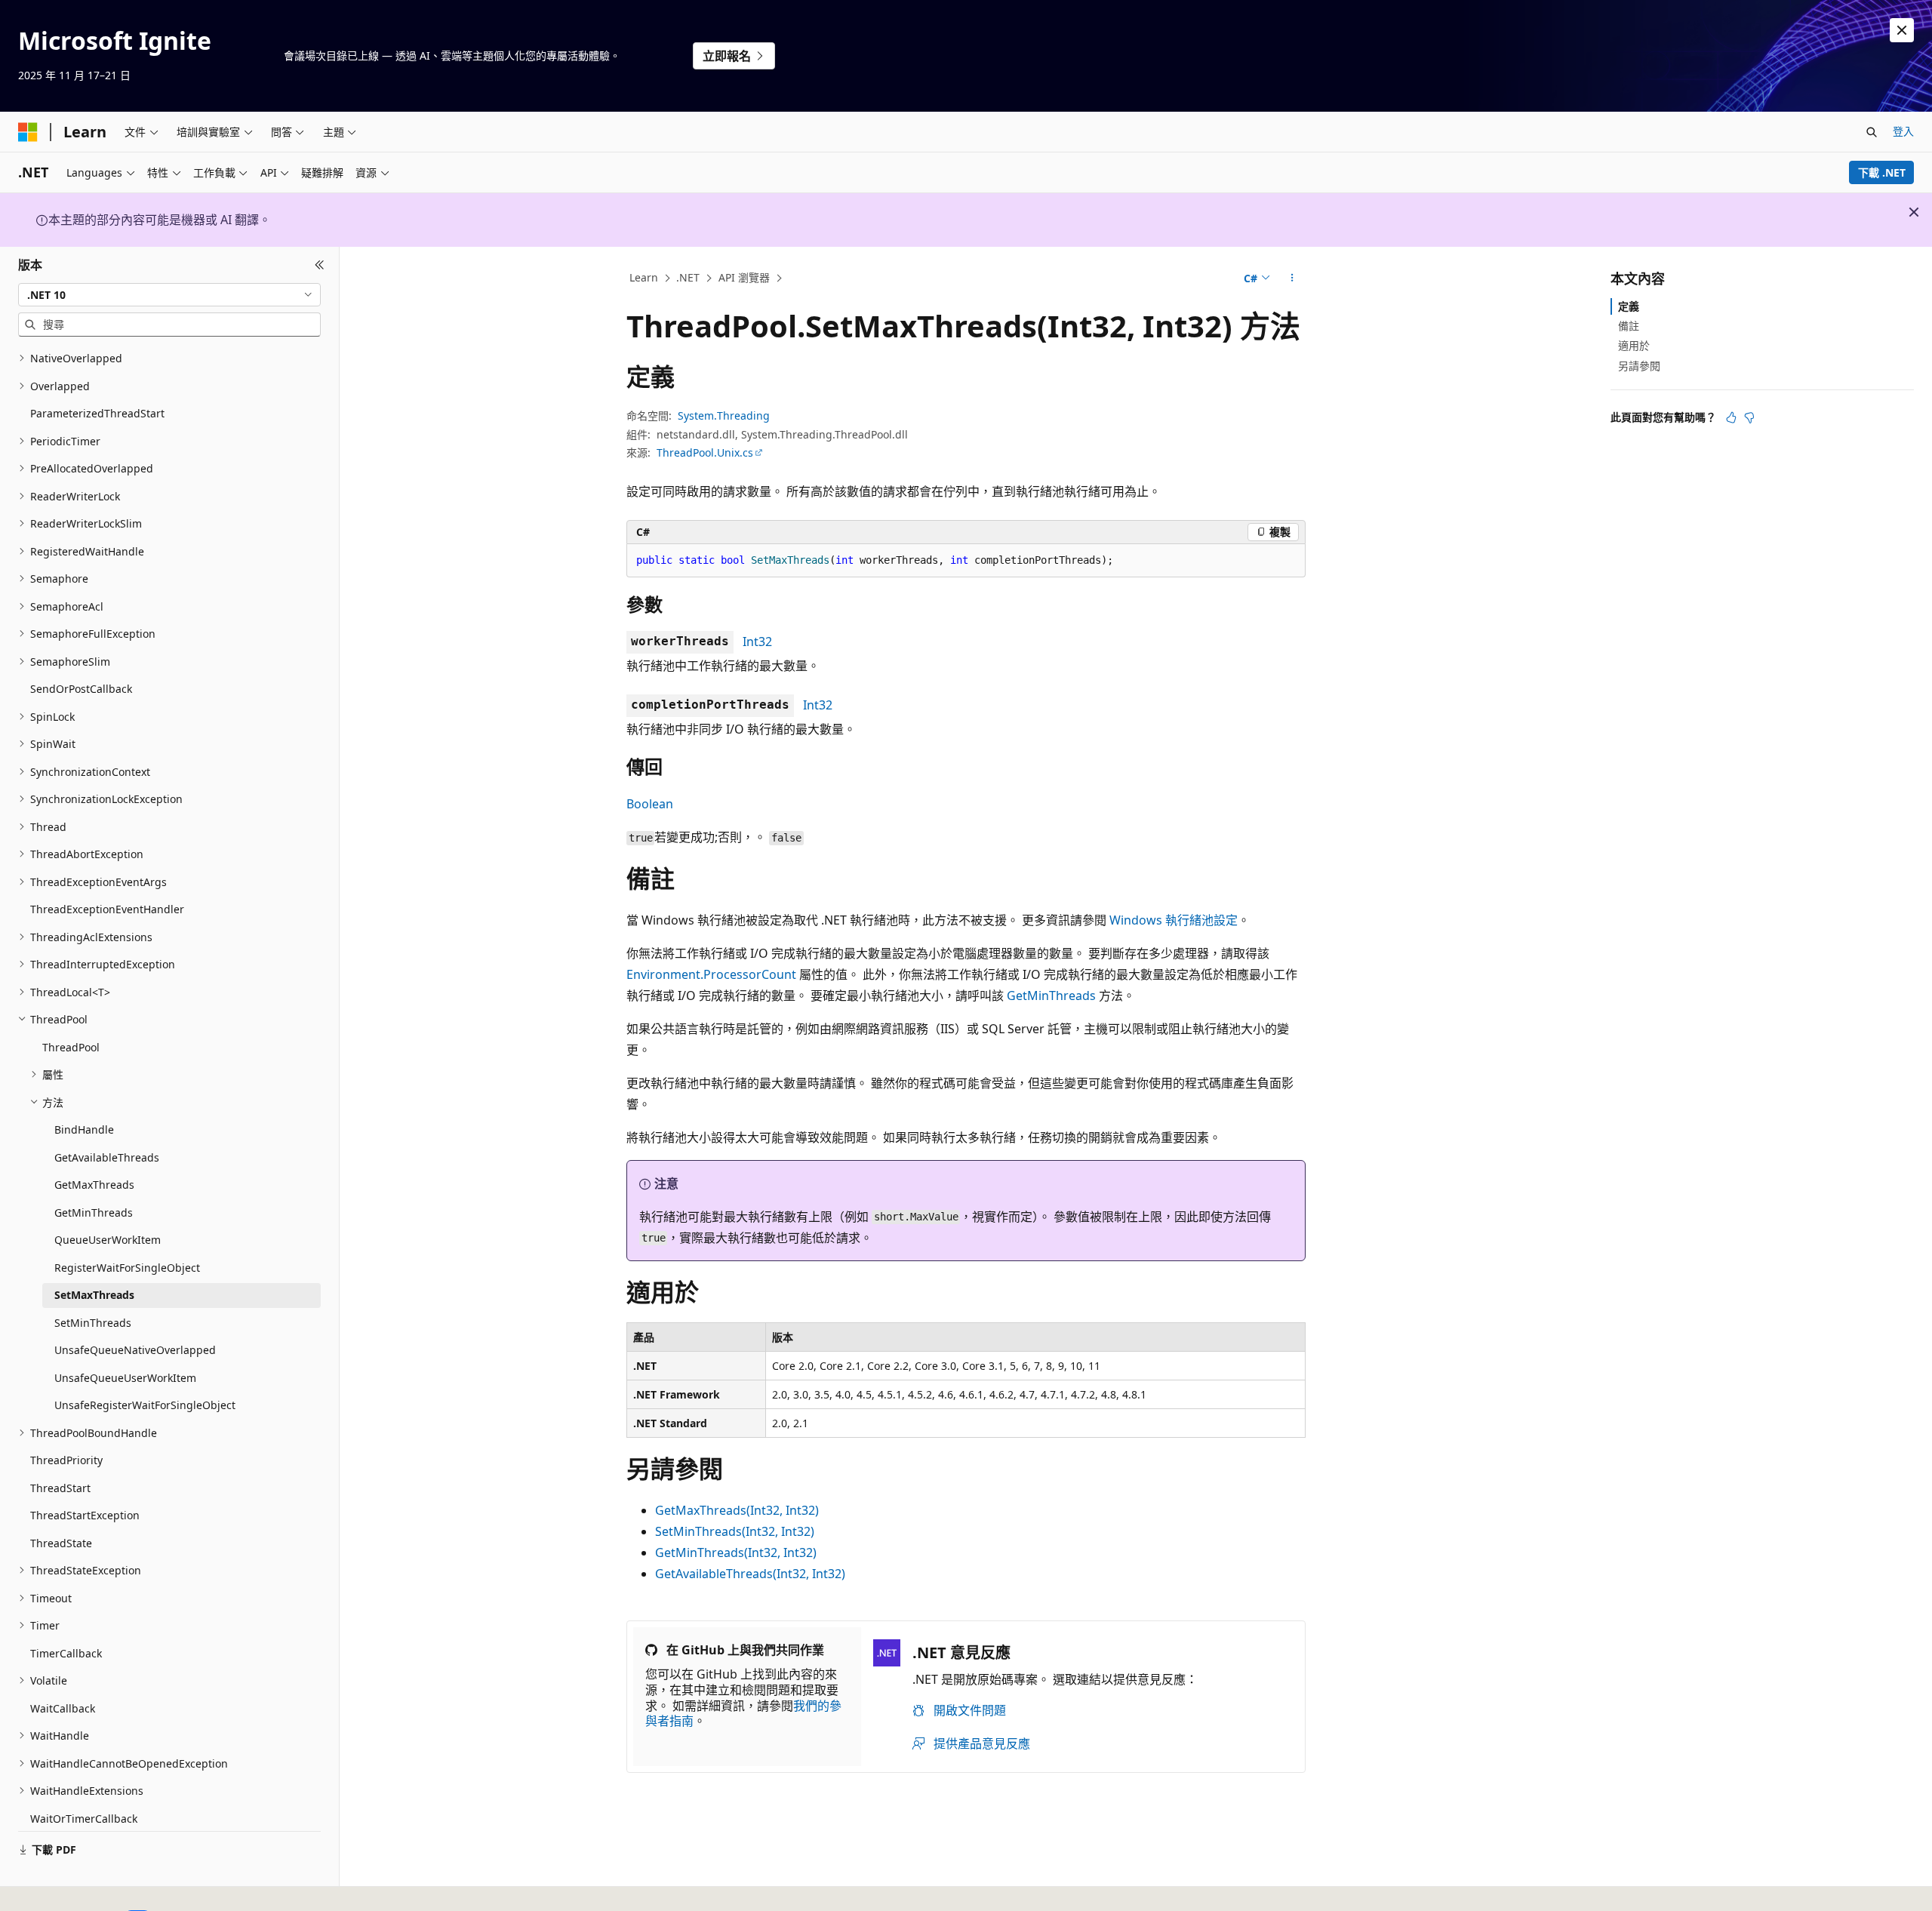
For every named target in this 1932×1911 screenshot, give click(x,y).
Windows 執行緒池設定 (1174, 920)
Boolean (650, 804)
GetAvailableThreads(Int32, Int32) (750, 1574)
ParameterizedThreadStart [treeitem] (97, 413)
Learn (644, 277)
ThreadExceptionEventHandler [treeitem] (107, 909)
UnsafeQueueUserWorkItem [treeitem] (125, 1378)
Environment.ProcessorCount (711, 974)
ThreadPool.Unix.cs (705, 452)
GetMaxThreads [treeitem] (94, 1185)
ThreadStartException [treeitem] (85, 1515)
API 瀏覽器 (744, 277)
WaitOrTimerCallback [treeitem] (84, 1819)
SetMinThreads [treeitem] (93, 1323)
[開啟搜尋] (1872, 132)
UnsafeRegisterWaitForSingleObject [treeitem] (145, 1405)
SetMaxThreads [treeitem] (94, 1295)
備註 (1629, 326)
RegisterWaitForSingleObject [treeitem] (127, 1268)
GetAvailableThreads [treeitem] (107, 1157)
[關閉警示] (1902, 30)
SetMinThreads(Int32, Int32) (735, 1531)
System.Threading (724, 415)
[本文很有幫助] (1731, 417)
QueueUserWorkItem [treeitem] (108, 1240)
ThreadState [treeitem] (61, 1543)
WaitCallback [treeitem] (63, 1708)
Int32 (757, 642)
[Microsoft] (28, 132)
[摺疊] (320, 265)
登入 (1903, 131)
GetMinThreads (1051, 996)
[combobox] (169, 294)
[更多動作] (1292, 278)
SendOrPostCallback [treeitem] (81, 689)
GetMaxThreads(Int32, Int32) (737, 1510)
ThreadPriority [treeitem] (66, 1460)
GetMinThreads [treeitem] (94, 1212)
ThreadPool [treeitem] (71, 1047)
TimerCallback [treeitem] (66, 1653)
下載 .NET (1882, 172)
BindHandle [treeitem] (84, 1129)
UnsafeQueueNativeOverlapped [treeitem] (135, 1350)
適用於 (1634, 345)
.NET (688, 277)
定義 (1629, 306)
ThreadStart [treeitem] (60, 1488)
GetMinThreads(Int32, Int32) (736, 1552)
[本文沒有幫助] (1749, 417)
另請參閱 (1639, 366)
